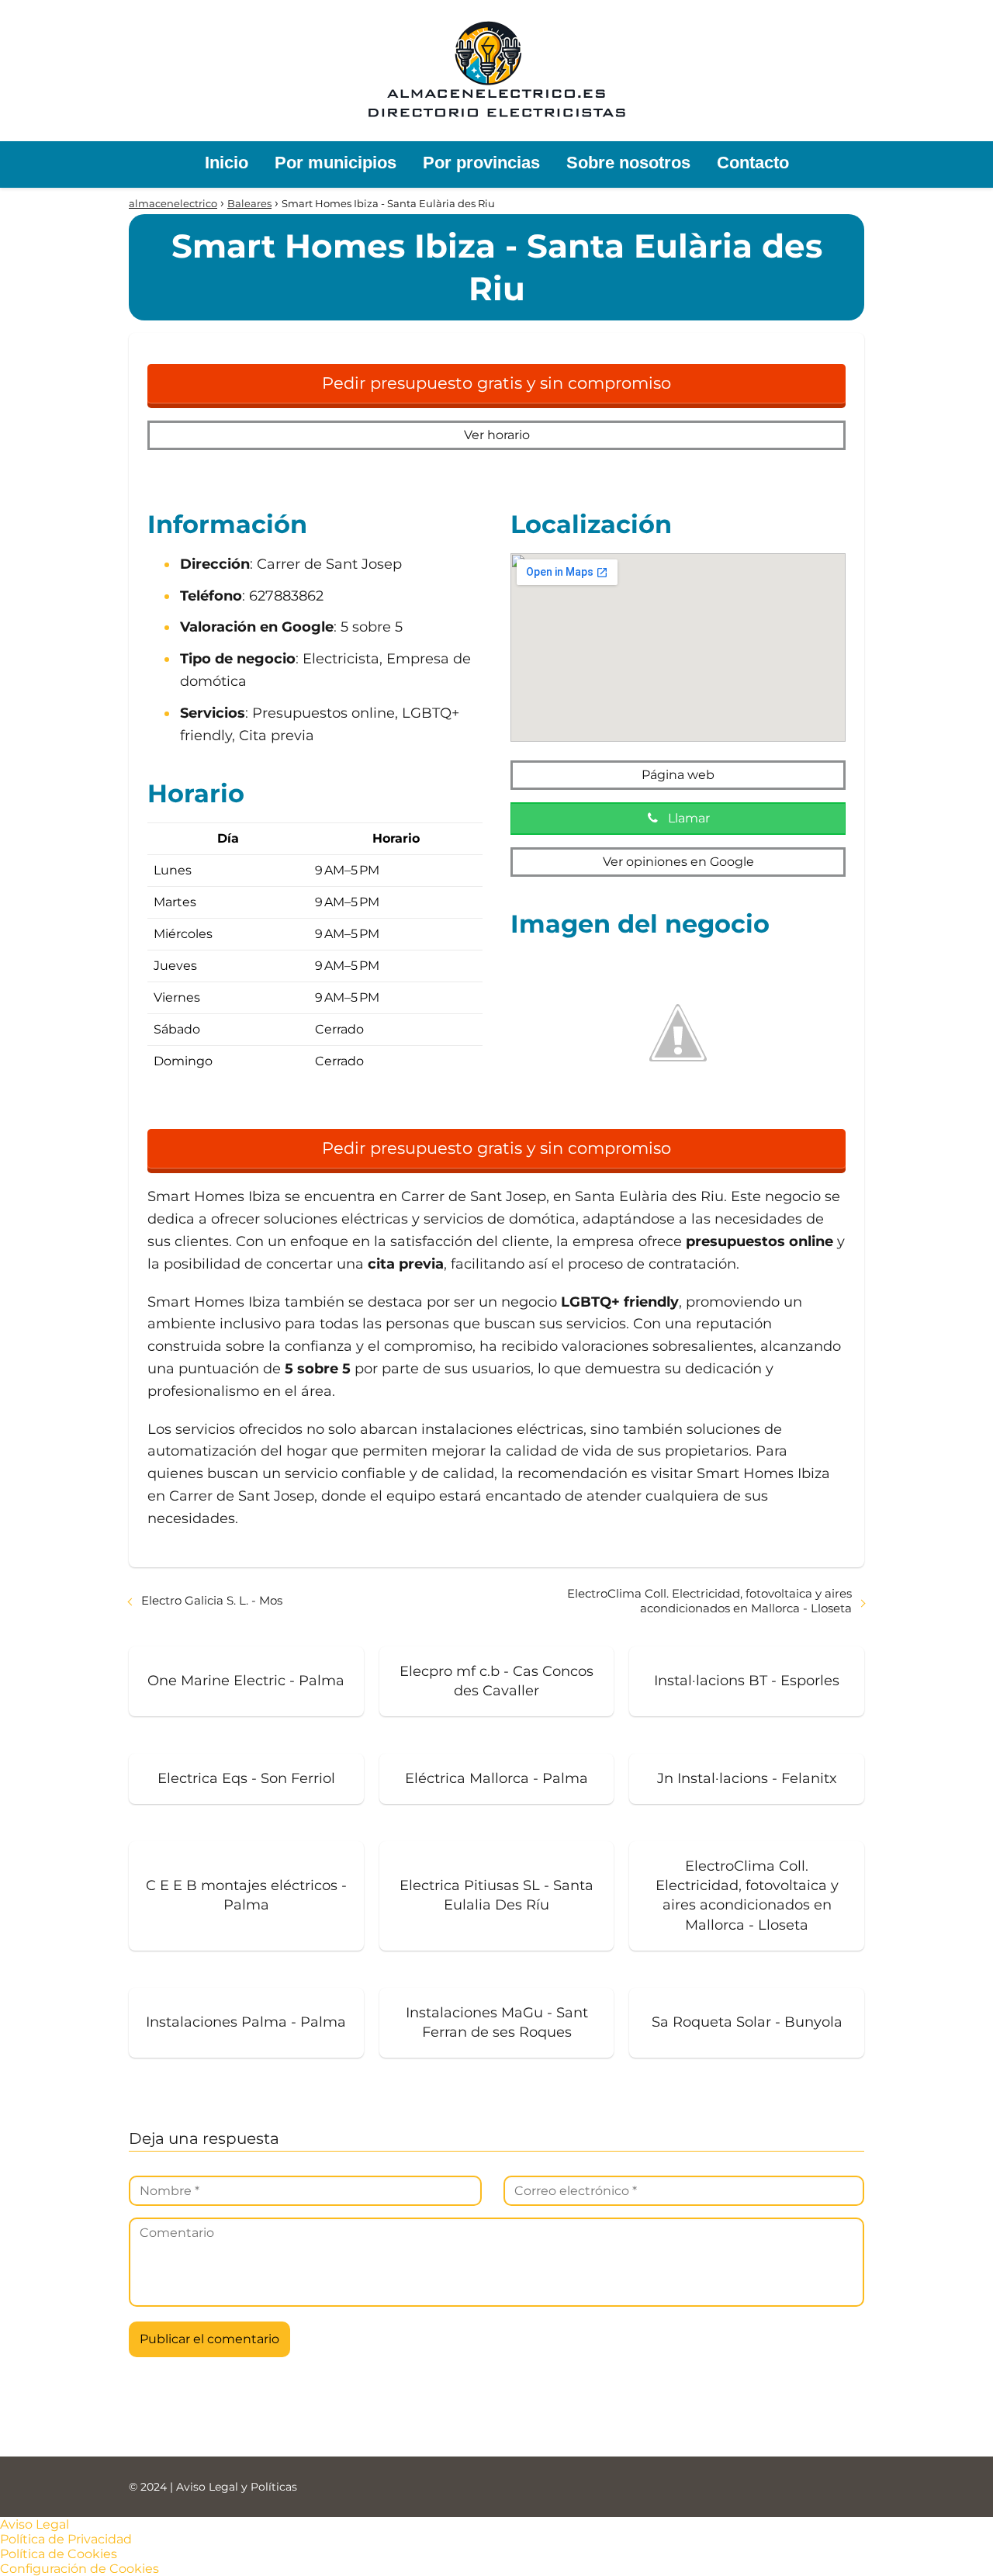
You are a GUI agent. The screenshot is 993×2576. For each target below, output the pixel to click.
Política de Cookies (59, 2554)
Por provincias (481, 163)
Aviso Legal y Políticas (237, 2487)
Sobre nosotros (628, 163)
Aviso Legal (35, 2524)
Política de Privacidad (66, 2539)
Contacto (753, 163)
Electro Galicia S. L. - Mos (212, 1600)
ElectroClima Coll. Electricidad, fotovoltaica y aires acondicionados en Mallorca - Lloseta (709, 1601)
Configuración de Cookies (80, 2569)
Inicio (227, 163)
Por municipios (336, 163)
